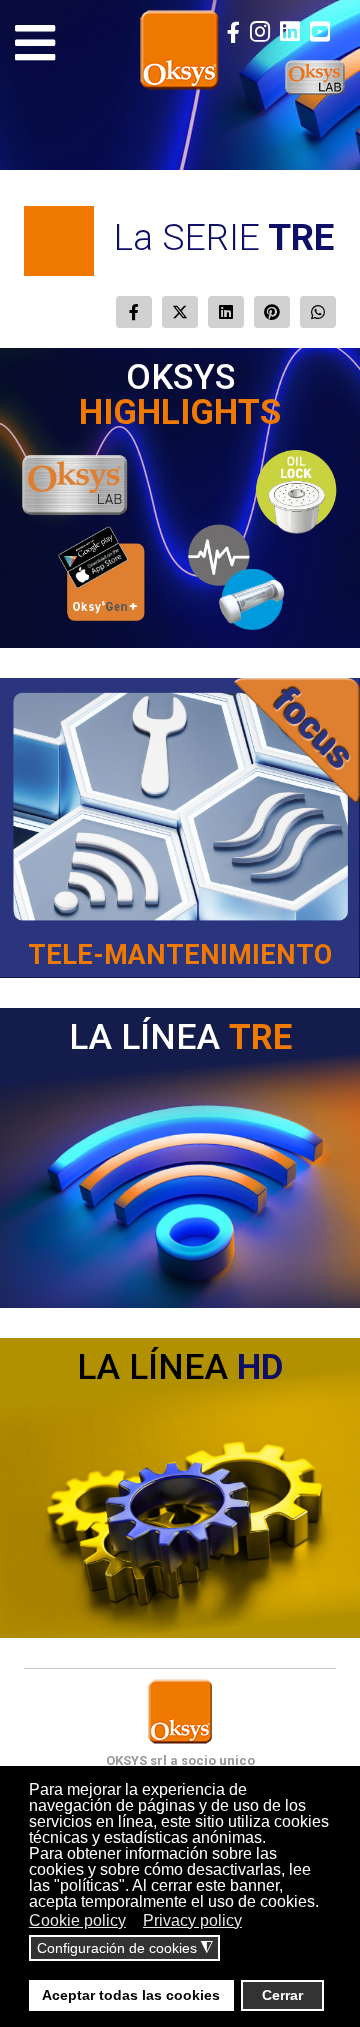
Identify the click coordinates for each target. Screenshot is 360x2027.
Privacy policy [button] (192, 1920)
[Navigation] (35, 43)
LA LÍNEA (180, 1037)
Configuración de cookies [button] (125, 1948)
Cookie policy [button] (77, 1920)
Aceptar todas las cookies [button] (131, 1995)
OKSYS (180, 395)
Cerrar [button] (282, 1995)
